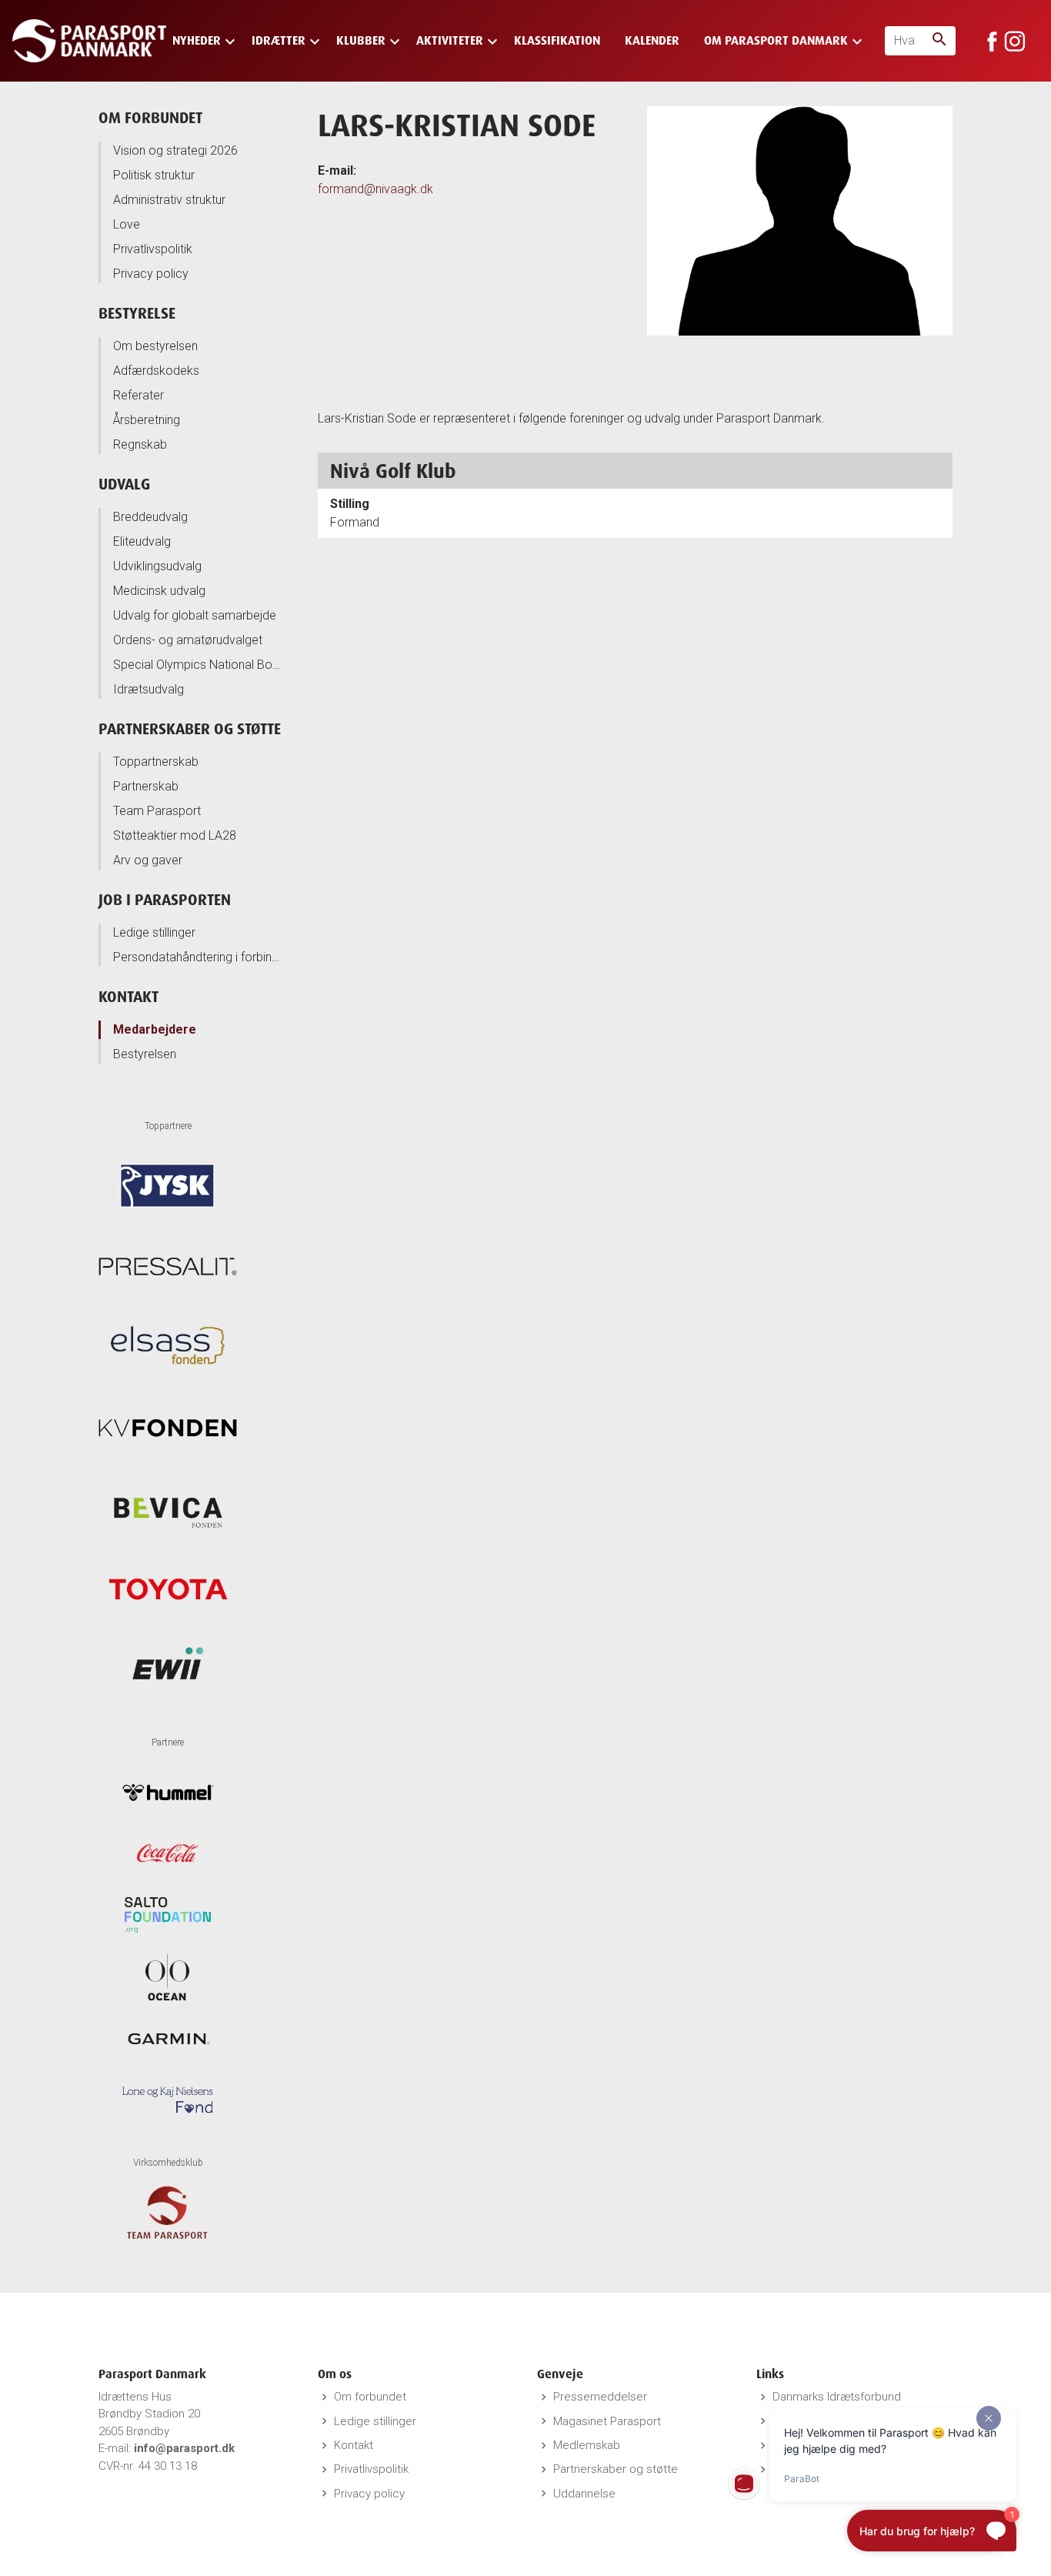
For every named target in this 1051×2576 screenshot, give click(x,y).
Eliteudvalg (142, 541)
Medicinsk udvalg (159, 591)
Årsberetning (147, 420)
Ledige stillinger (154, 932)
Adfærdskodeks (156, 371)
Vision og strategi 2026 (175, 150)
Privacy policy (151, 274)
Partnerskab (146, 786)
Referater (138, 395)
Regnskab (140, 444)
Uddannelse (584, 2494)
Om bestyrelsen (155, 346)
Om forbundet (150, 117)
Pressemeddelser (600, 2397)
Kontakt (128, 996)
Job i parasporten (165, 899)
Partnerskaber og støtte (190, 728)
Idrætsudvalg (148, 689)
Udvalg (124, 484)
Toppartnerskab (156, 762)
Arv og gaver (148, 860)
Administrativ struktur (169, 200)
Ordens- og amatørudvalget (188, 640)
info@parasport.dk (184, 2448)
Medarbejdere (155, 1029)
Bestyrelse (137, 313)
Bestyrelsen (145, 1054)
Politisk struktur (154, 175)
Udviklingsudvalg (157, 566)
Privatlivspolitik (153, 249)
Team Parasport (157, 811)
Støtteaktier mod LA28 (175, 835)
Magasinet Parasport (607, 2421)
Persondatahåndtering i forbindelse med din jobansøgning (198, 957)
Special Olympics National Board (198, 665)
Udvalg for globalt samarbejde (195, 615)
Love (127, 224)
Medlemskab (587, 2445)
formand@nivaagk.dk (375, 189)
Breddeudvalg (150, 517)
